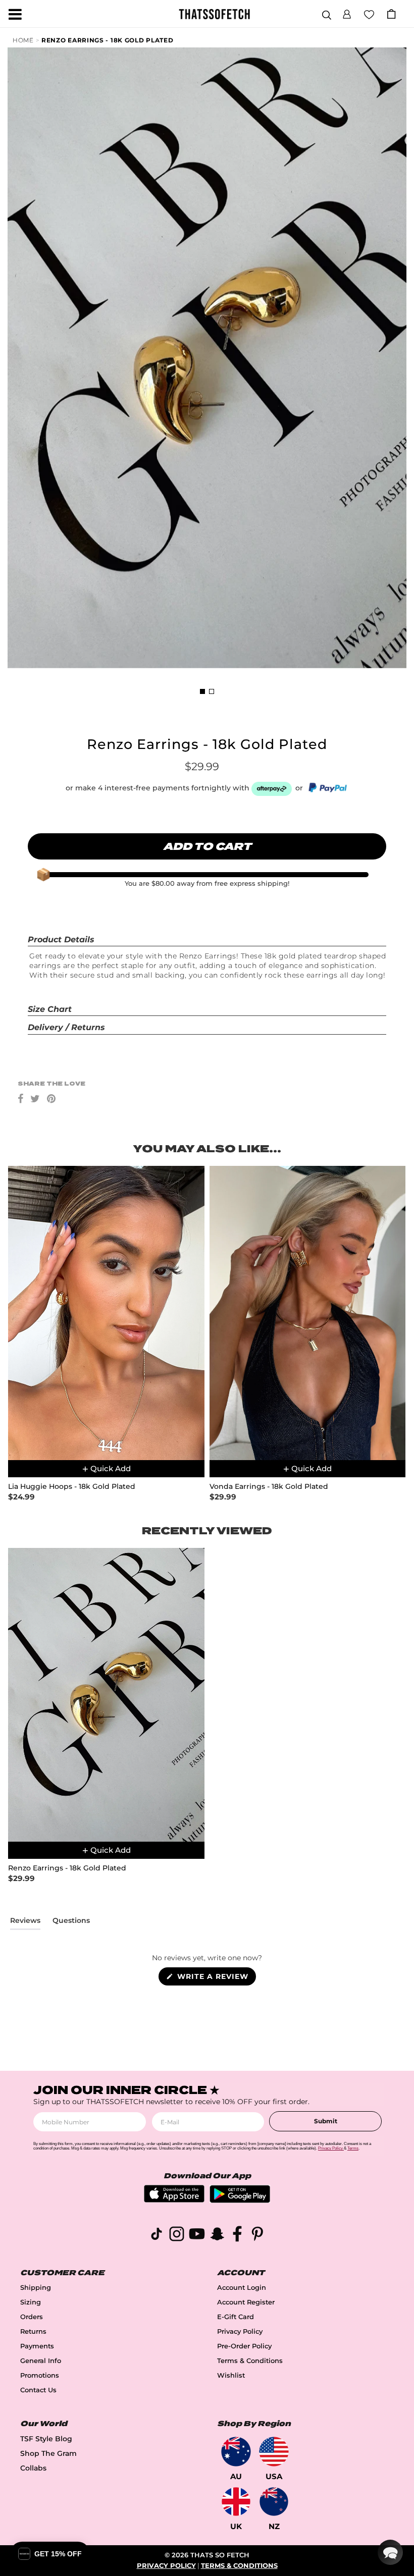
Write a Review (215, 1978)
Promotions (40, 2375)
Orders (32, 2317)
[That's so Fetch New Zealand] (274, 2502)
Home (23, 40)
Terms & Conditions (250, 2361)
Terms (353, 2148)
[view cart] (391, 14)
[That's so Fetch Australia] (236, 2452)
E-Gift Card (236, 2317)
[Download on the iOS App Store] (174, 2200)
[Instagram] (177, 2236)
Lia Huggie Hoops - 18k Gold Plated (72, 1487)
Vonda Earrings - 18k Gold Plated (269, 1487)
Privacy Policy (240, 2331)
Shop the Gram (48, 2453)
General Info (41, 2361)
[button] (347, 13)
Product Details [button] (61, 940)
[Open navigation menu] (15, 14)
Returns (33, 2331)
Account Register (246, 2302)
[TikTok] (157, 2236)
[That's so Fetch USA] (274, 2452)
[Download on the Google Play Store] (240, 2200)
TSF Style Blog (46, 2439)
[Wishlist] (369, 14)
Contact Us (38, 2390)
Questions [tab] (71, 1922)
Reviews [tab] (25, 1922)
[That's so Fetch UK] (236, 2502)
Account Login (242, 2288)
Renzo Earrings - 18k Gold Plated (107, 40)
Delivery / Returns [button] (66, 1027)
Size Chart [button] (50, 1009)
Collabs (33, 2468)
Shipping (36, 2288)
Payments (37, 2346)
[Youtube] (197, 2236)
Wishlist (231, 2375)
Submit (326, 2121)
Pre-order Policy (244, 2346)
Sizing (31, 2302)
